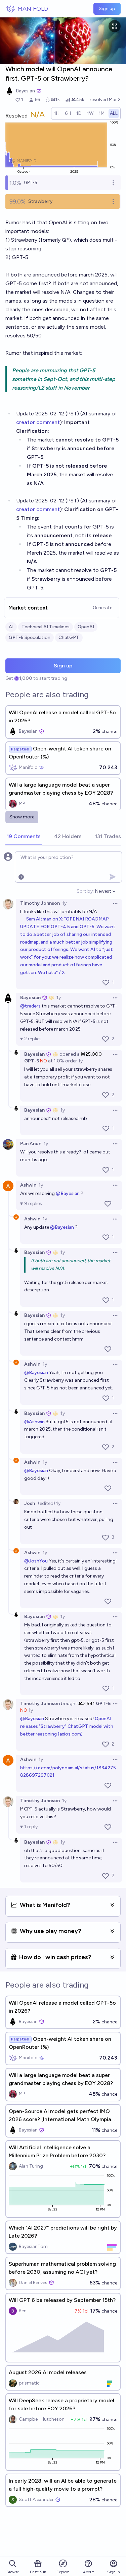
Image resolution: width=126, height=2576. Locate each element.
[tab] (24, 837)
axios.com (70, 1734)
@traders (30, 1006)
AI (11, 627)
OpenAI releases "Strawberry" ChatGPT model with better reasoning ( (67, 1726)
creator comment (38, 422)
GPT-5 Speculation (30, 637)
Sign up (107, 9)
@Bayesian (68, 1193)
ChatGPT (69, 637)
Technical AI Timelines (46, 627)
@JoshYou (36, 1561)
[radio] (57, 113)
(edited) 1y (49, 1503)
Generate (102, 608)
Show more (22, 817)
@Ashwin (34, 1422)
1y (64, 903)
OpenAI (86, 627)
